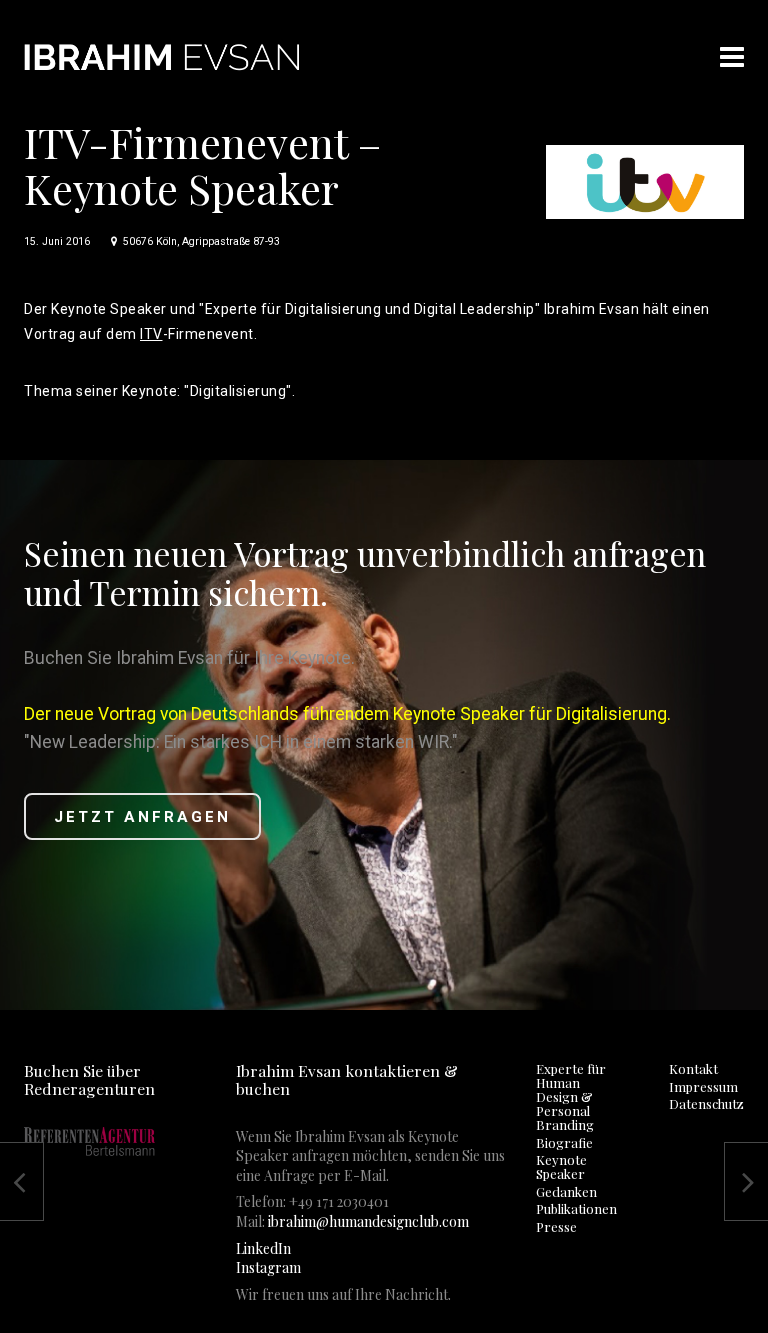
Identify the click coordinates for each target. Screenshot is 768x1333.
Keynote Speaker (561, 1166)
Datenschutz (706, 1103)
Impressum (703, 1086)
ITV (151, 334)
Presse (556, 1226)
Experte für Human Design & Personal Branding (571, 1096)
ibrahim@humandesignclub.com (368, 1221)
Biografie (564, 1142)
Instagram (268, 1267)
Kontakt (693, 1068)
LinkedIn (263, 1248)
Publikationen (576, 1208)
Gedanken (566, 1191)
